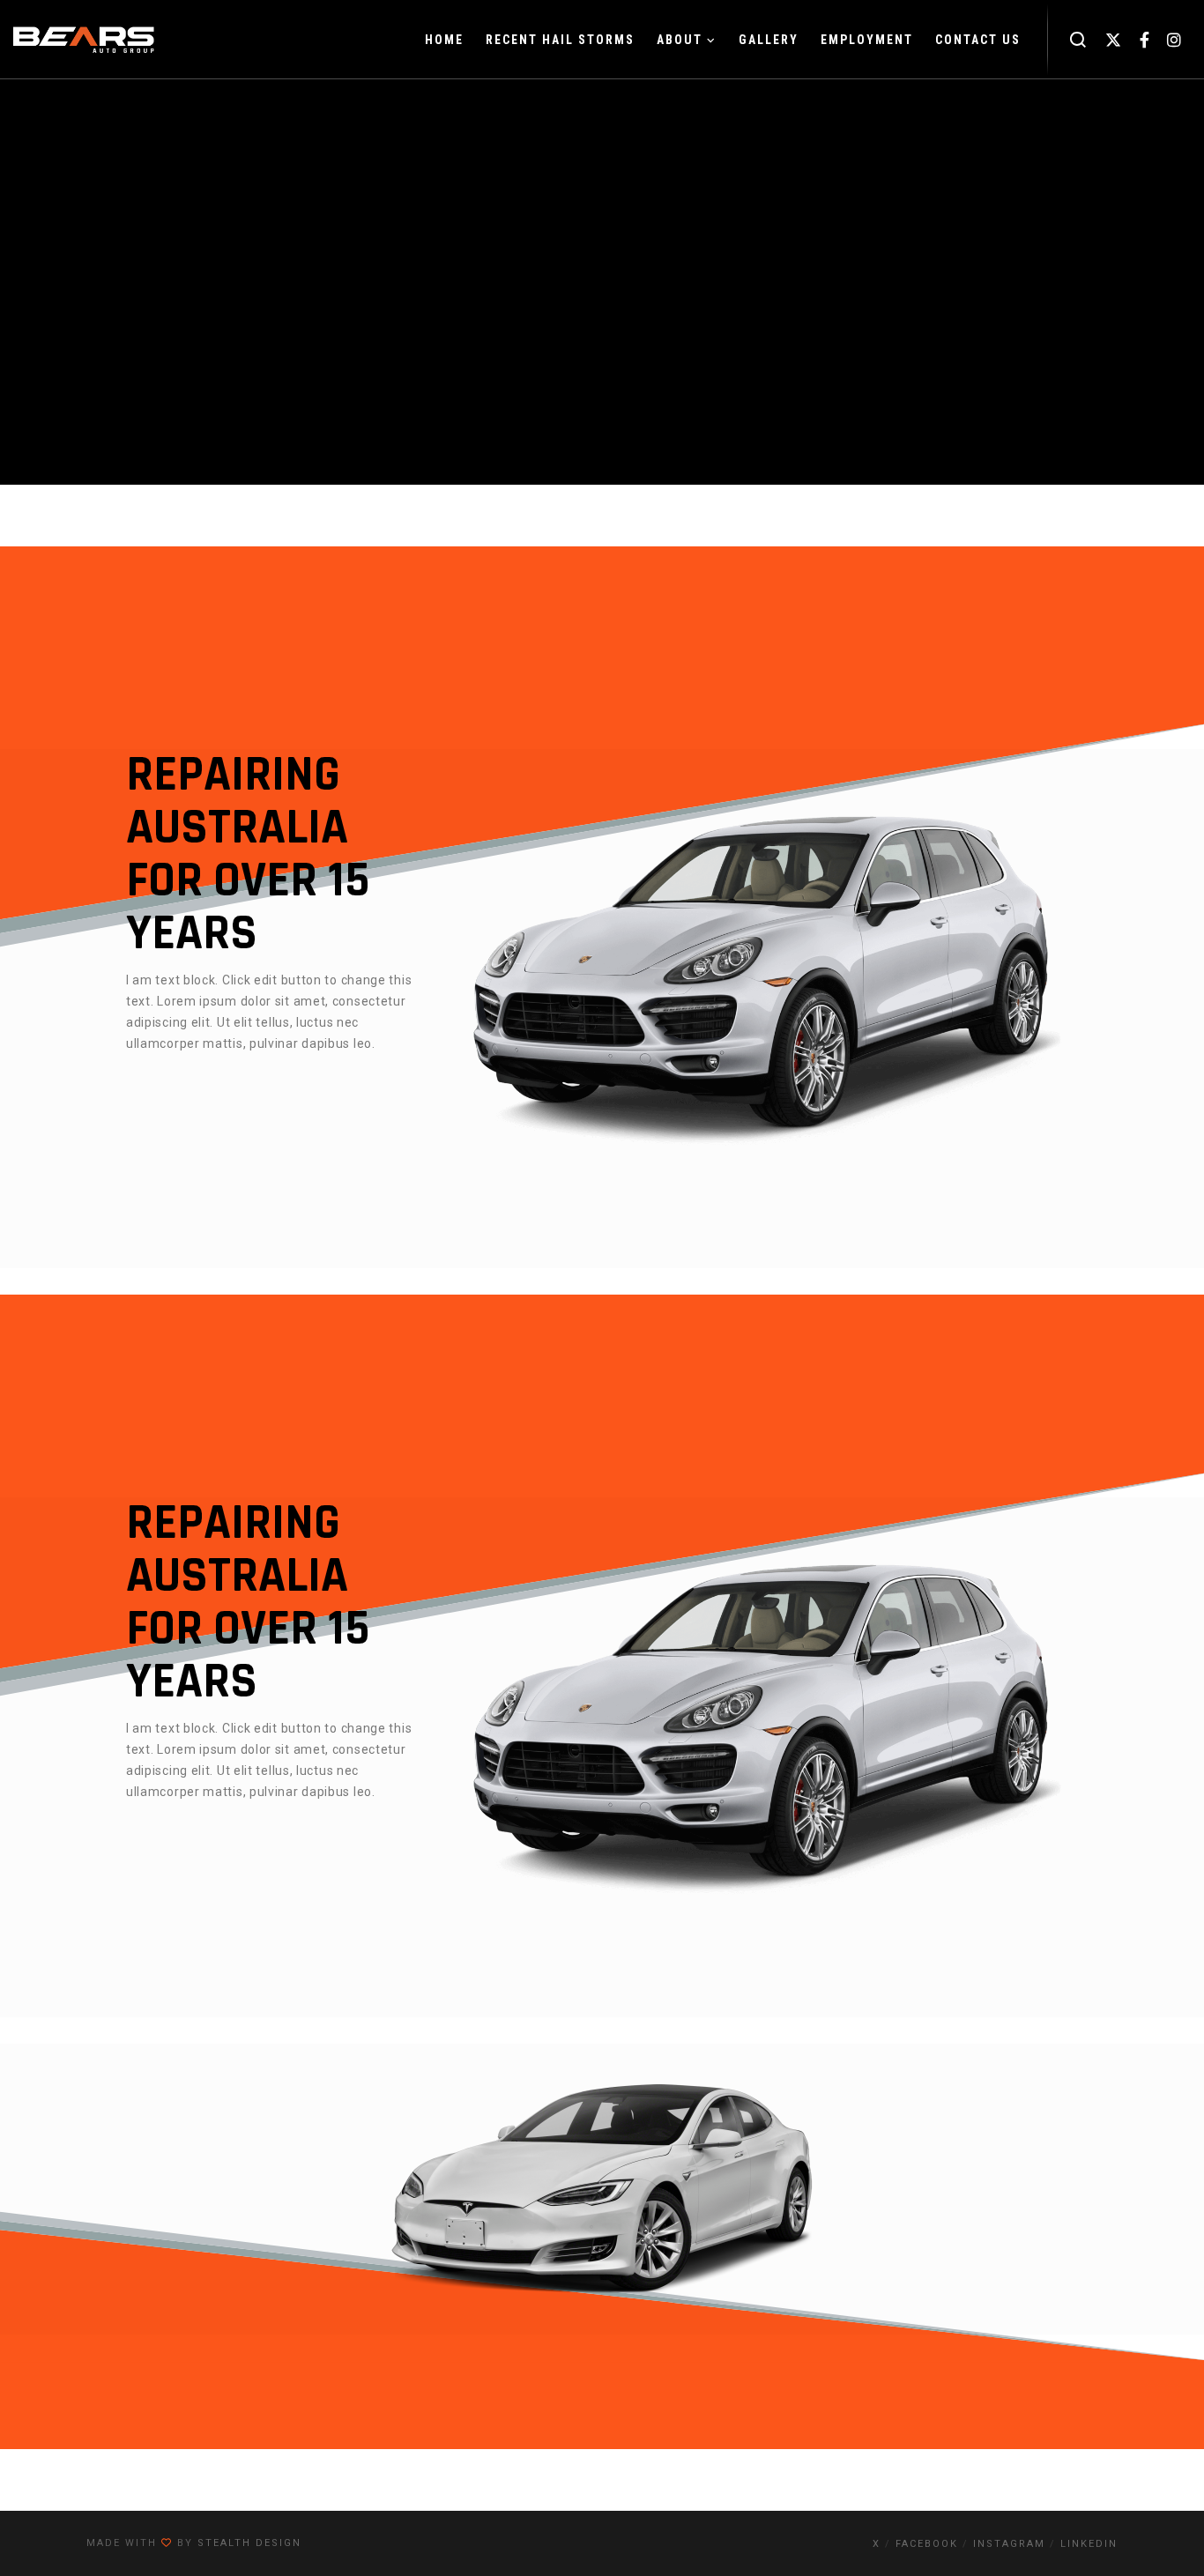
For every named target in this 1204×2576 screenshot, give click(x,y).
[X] (1114, 40)
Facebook (927, 2544)
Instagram (1009, 2544)
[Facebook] (1145, 40)
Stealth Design (249, 2543)
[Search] (1078, 40)
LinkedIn (1089, 2544)
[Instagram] (1174, 40)
